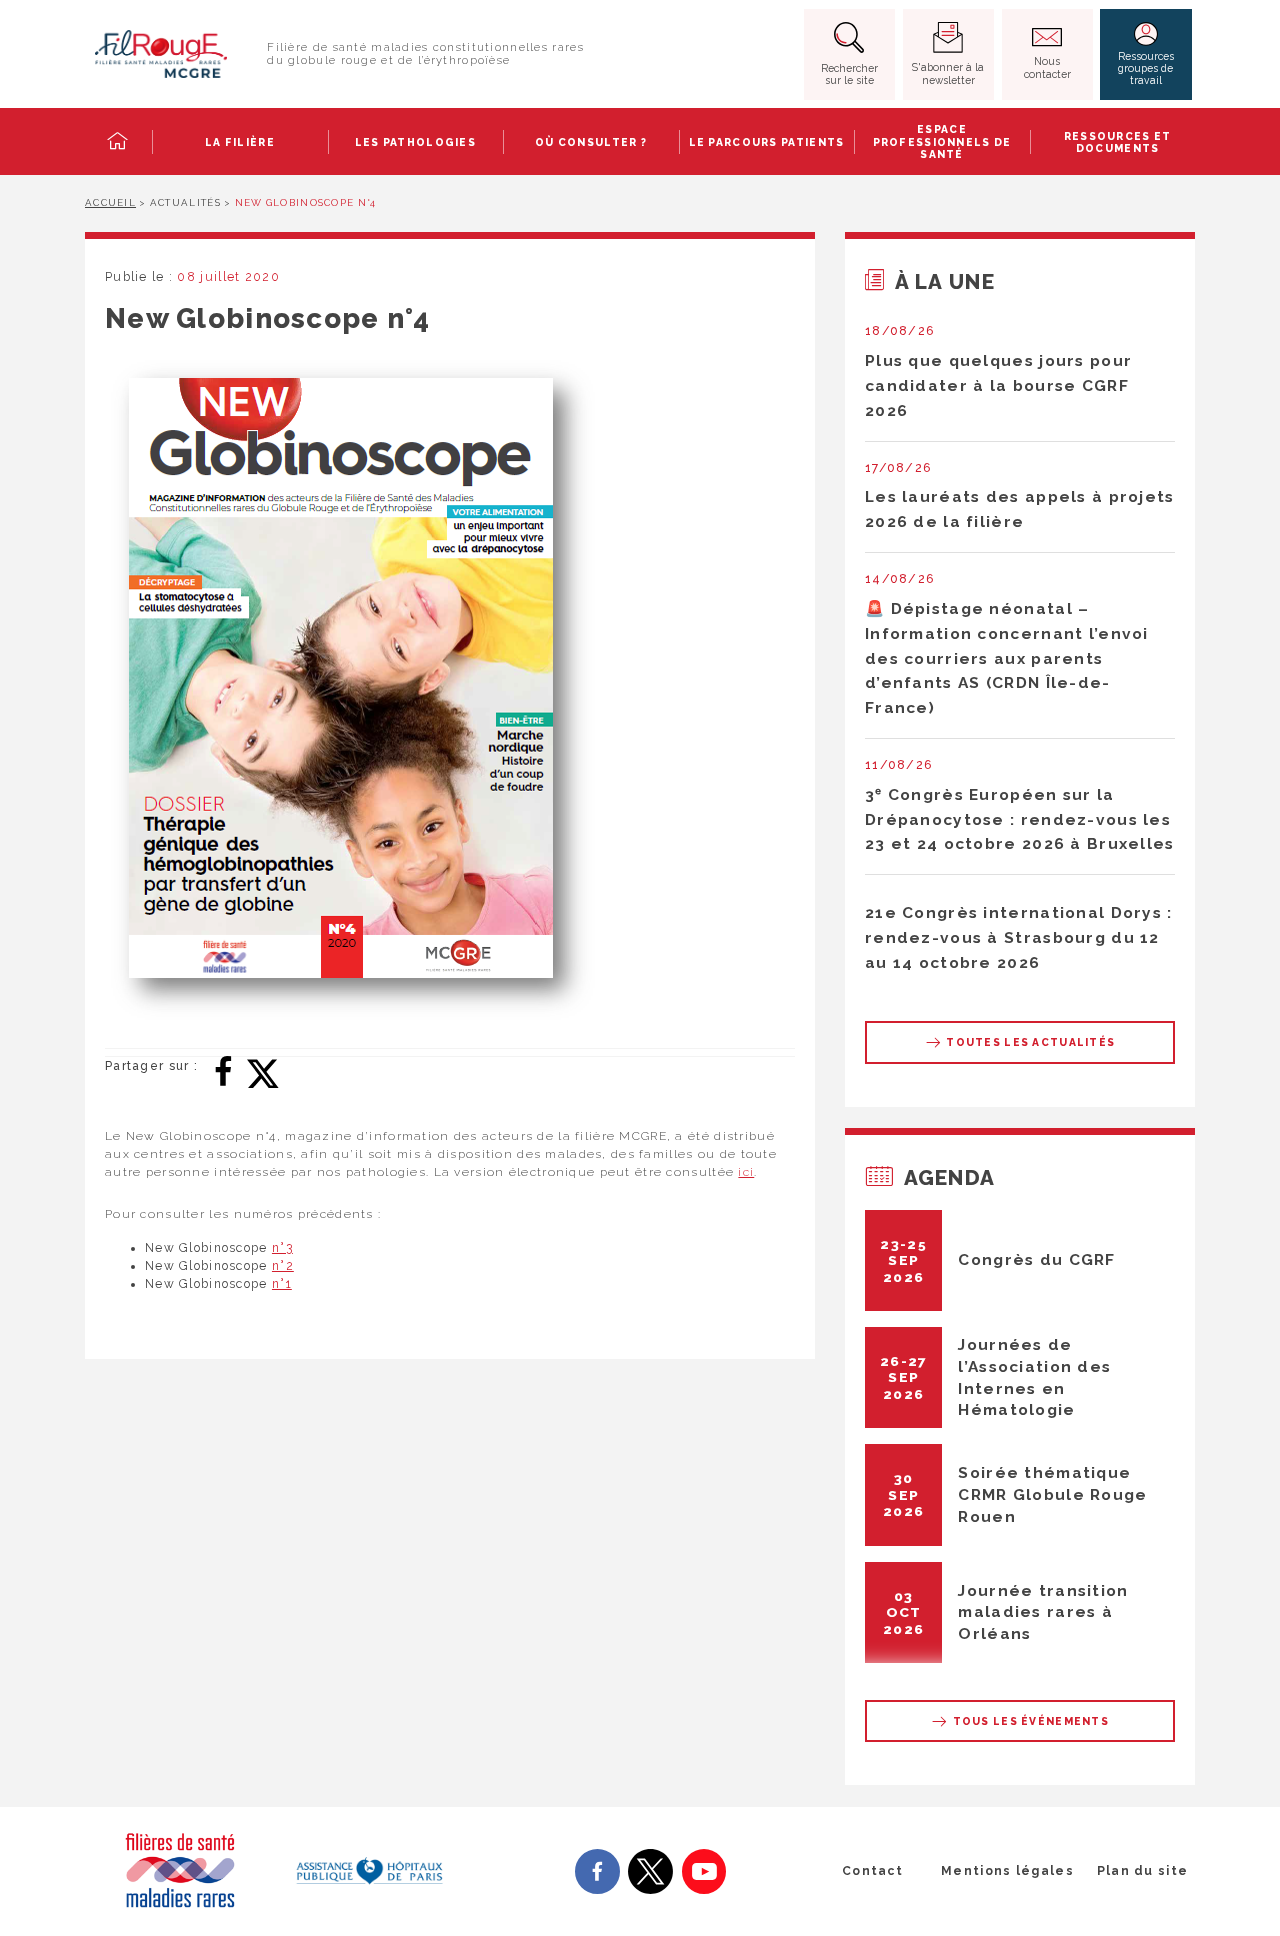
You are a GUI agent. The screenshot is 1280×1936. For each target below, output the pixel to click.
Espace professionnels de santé (942, 141)
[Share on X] (263, 1070)
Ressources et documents (1118, 142)
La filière (240, 142)
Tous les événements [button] (1029, 1721)
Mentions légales (1007, 1871)
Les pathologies (415, 142)
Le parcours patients (767, 142)
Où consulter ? (591, 142)
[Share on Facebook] (223, 1070)
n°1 (282, 1284)
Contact (872, 1871)
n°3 (282, 1248)
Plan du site (1142, 1871)
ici (746, 1172)
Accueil (110, 202)
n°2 (283, 1266)
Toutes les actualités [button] (1029, 1042)
